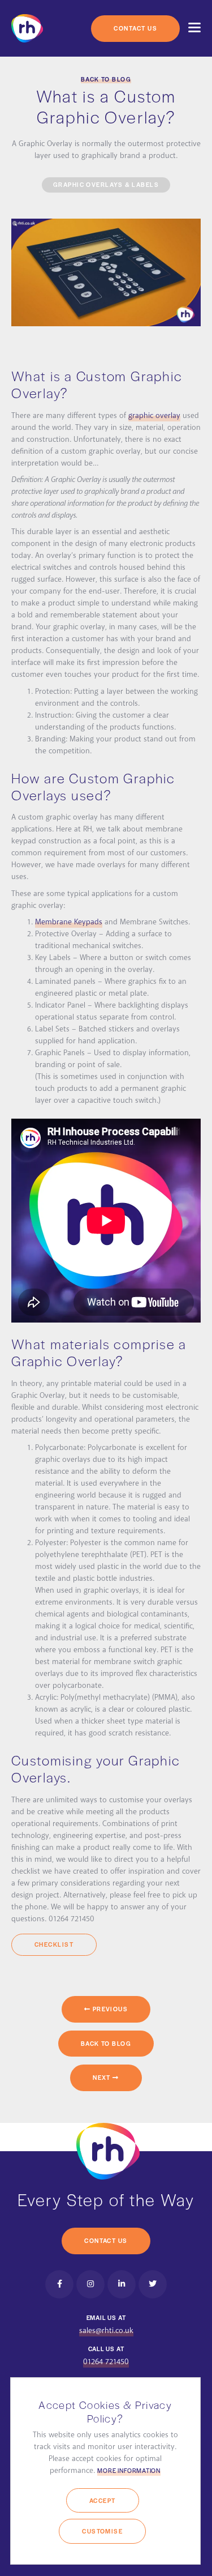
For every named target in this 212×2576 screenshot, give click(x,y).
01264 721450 (106, 2362)
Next (103, 2077)
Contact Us (135, 28)
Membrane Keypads (69, 922)
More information (129, 2470)
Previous (109, 2009)
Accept (103, 2500)
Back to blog (106, 79)
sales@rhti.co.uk (106, 2331)
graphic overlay (154, 416)
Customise (102, 2531)
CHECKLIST (54, 1944)
